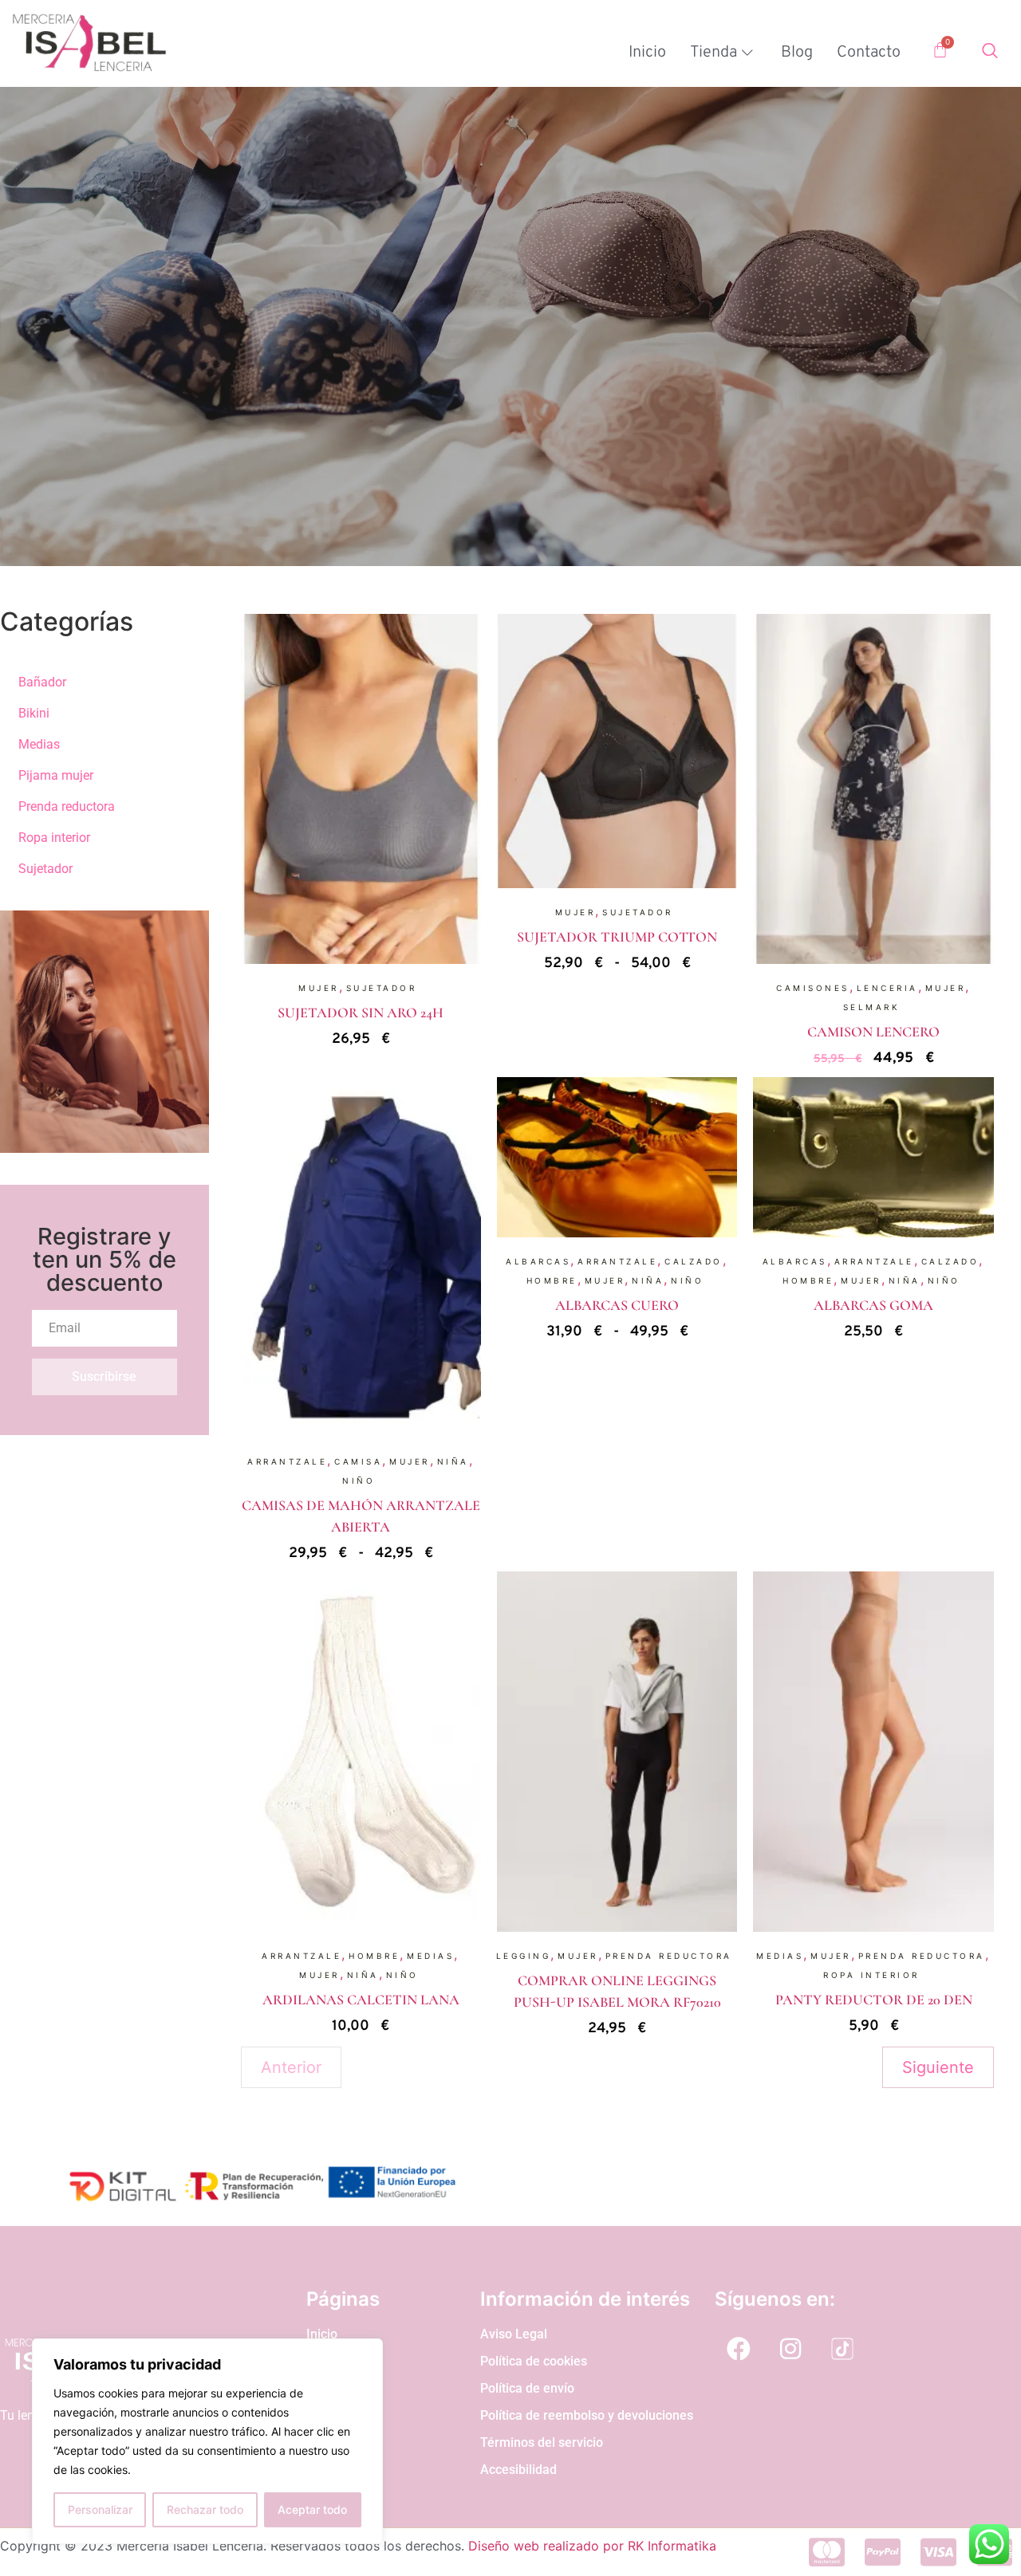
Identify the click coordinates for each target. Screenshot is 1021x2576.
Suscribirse (104, 1376)
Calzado (694, 1261)
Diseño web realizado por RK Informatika (592, 2546)
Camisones (813, 988)
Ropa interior (871, 1975)
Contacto (869, 53)
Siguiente (938, 2067)
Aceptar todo (312, 2509)
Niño (359, 1481)
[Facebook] (739, 2349)
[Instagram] (790, 2349)
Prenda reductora (669, 1956)
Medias (430, 1956)
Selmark (872, 1007)
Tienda (714, 53)
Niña (453, 1461)
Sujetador (382, 988)
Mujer (319, 988)
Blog (797, 53)
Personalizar (100, 2509)
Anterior (291, 2067)
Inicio (647, 53)
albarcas (538, 1261)
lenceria (887, 988)
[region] (207, 2441)
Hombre (552, 1280)
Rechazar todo (205, 2509)
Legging (524, 1956)
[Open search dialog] (990, 53)
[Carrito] (940, 50)
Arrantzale (287, 1461)
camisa (358, 1461)
